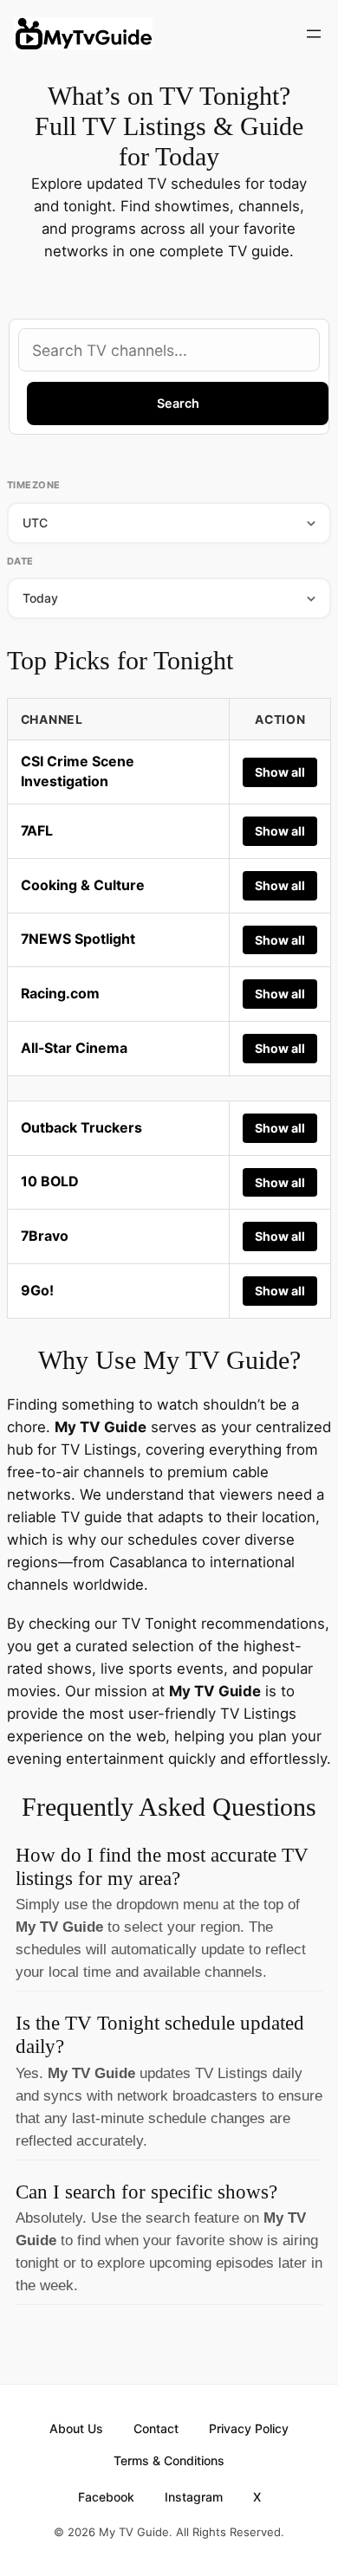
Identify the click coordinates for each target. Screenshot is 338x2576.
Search (178, 403)
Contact (156, 2428)
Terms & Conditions (169, 2460)
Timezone (34, 485)
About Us (76, 2428)
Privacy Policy (249, 2428)
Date (20, 561)
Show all (280, 772)
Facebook (106, 2497)
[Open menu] (314, 34)
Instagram (194, 2497)
